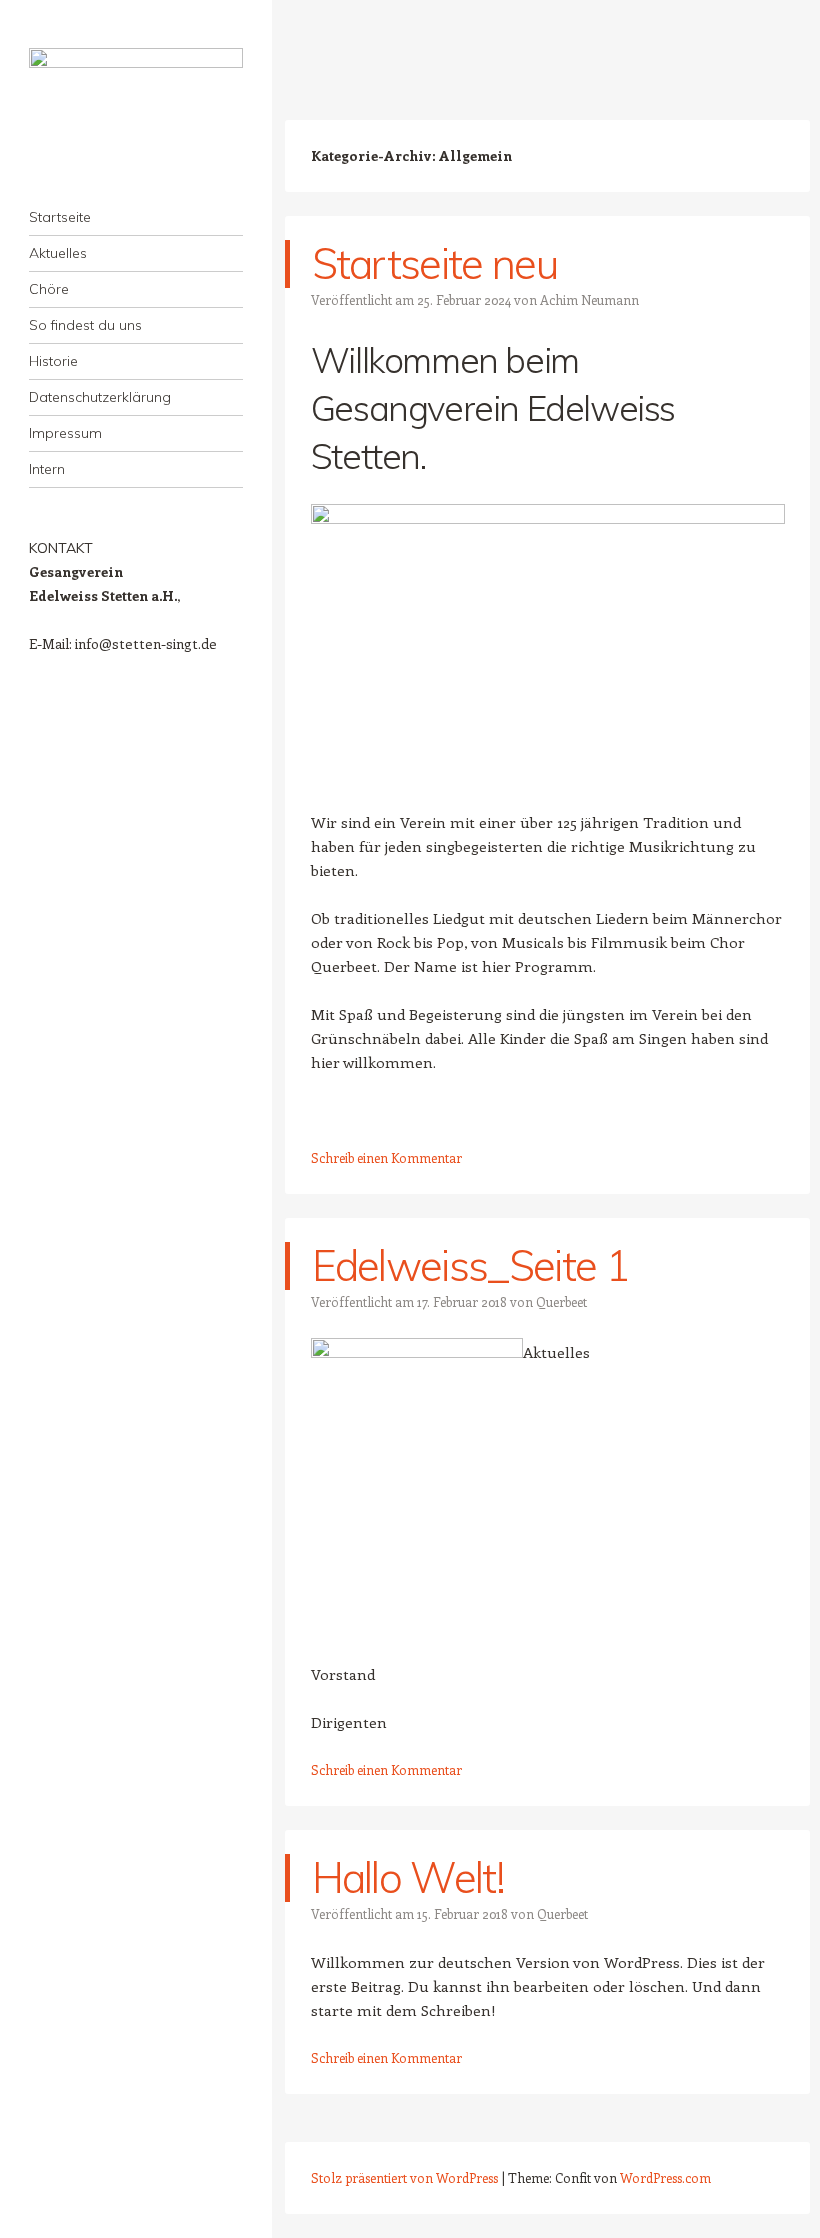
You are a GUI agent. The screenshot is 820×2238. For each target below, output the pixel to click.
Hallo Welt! (408, 1877)
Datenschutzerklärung (100, 397)
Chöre (49, 289)
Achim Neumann (589, 299)
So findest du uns (85, 325)
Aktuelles (58, 253)
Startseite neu (434, 263)
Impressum (65, 433)
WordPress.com (665, 2177)
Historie (53, 361)
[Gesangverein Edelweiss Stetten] (136, 112)
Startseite (60, 217)
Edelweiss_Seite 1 (470, 1265)
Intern (47, 469)
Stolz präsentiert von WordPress (404, 2177)
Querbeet (561, 1301)
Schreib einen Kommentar (386, 1157)
